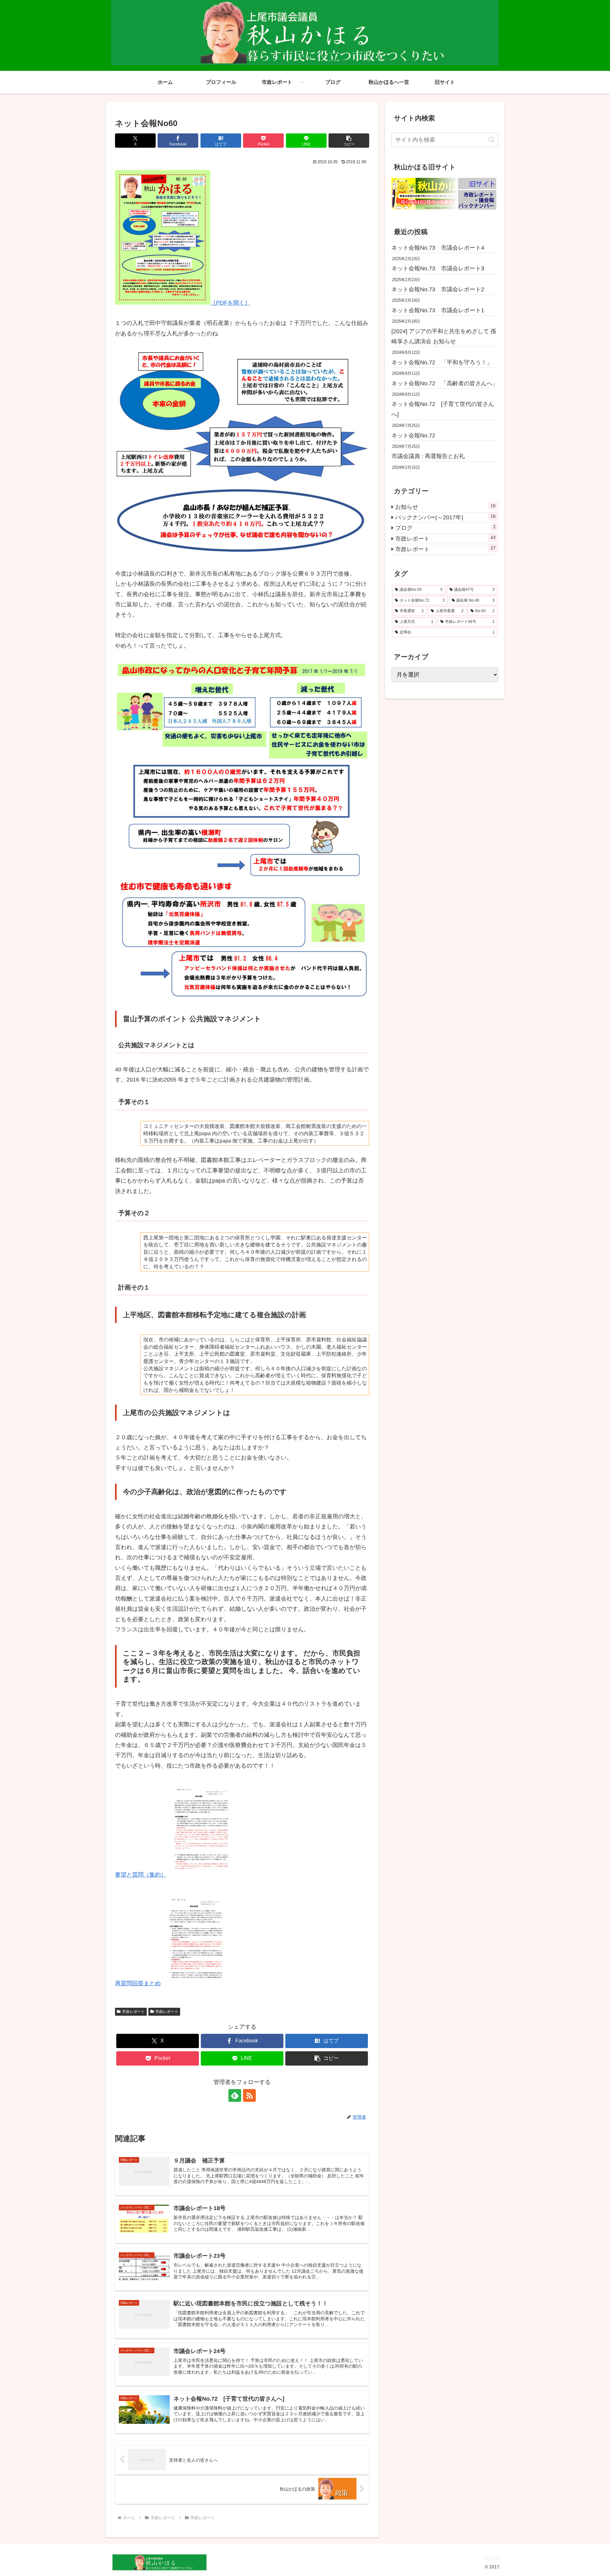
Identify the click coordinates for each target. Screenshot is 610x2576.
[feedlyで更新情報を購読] (235, 2095)
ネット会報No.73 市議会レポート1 (438, 310)
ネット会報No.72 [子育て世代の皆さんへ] (443, 409)
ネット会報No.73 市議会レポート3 (441, 268)
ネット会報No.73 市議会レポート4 (438, 248)
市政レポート (133, 2012)
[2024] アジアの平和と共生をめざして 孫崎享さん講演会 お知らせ (444, 336)
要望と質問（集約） (141, 1875)
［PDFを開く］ (230, 303)
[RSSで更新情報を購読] (249, 2095)
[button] (349, 141)
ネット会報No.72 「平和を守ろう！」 (442, 362)
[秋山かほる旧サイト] (444, 208)
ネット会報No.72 (413, 435)
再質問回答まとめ (138, 1983)
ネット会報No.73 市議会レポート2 (438, 289)
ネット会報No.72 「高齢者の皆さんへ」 (445, 383)
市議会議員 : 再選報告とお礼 (428, 456)
